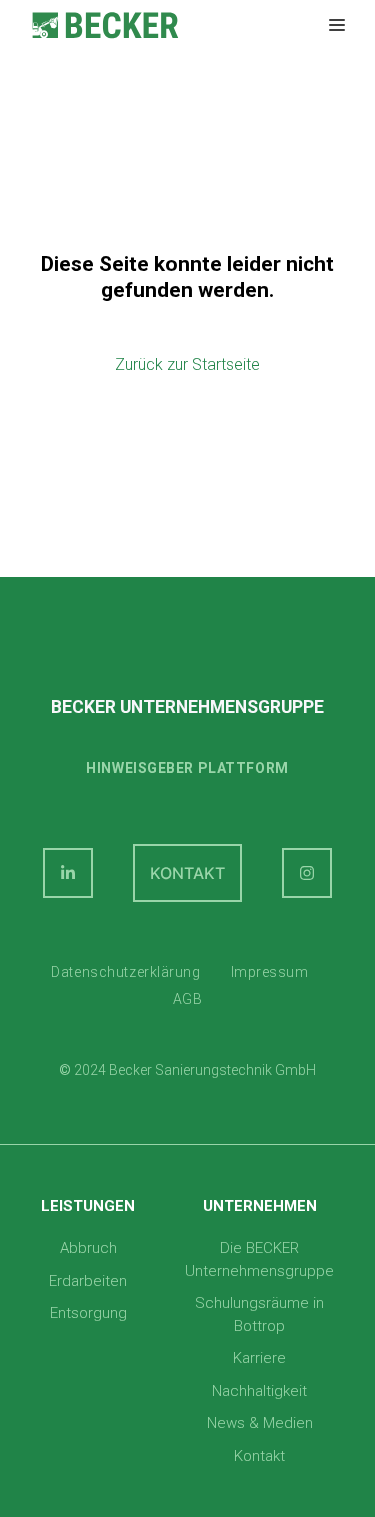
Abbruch (88, 1248)
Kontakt (259, 1456)
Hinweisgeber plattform (187, 768)
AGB (188, 999)
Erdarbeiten (88, 1281)
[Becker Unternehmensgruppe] (105, 25)
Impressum (270, 972)
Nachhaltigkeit (259, 1391)
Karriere (259, 1358)
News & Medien (260, 1423)
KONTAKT (187, 873)
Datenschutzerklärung (125, 972)
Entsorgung (88, 1313)
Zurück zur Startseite (187, 364)
